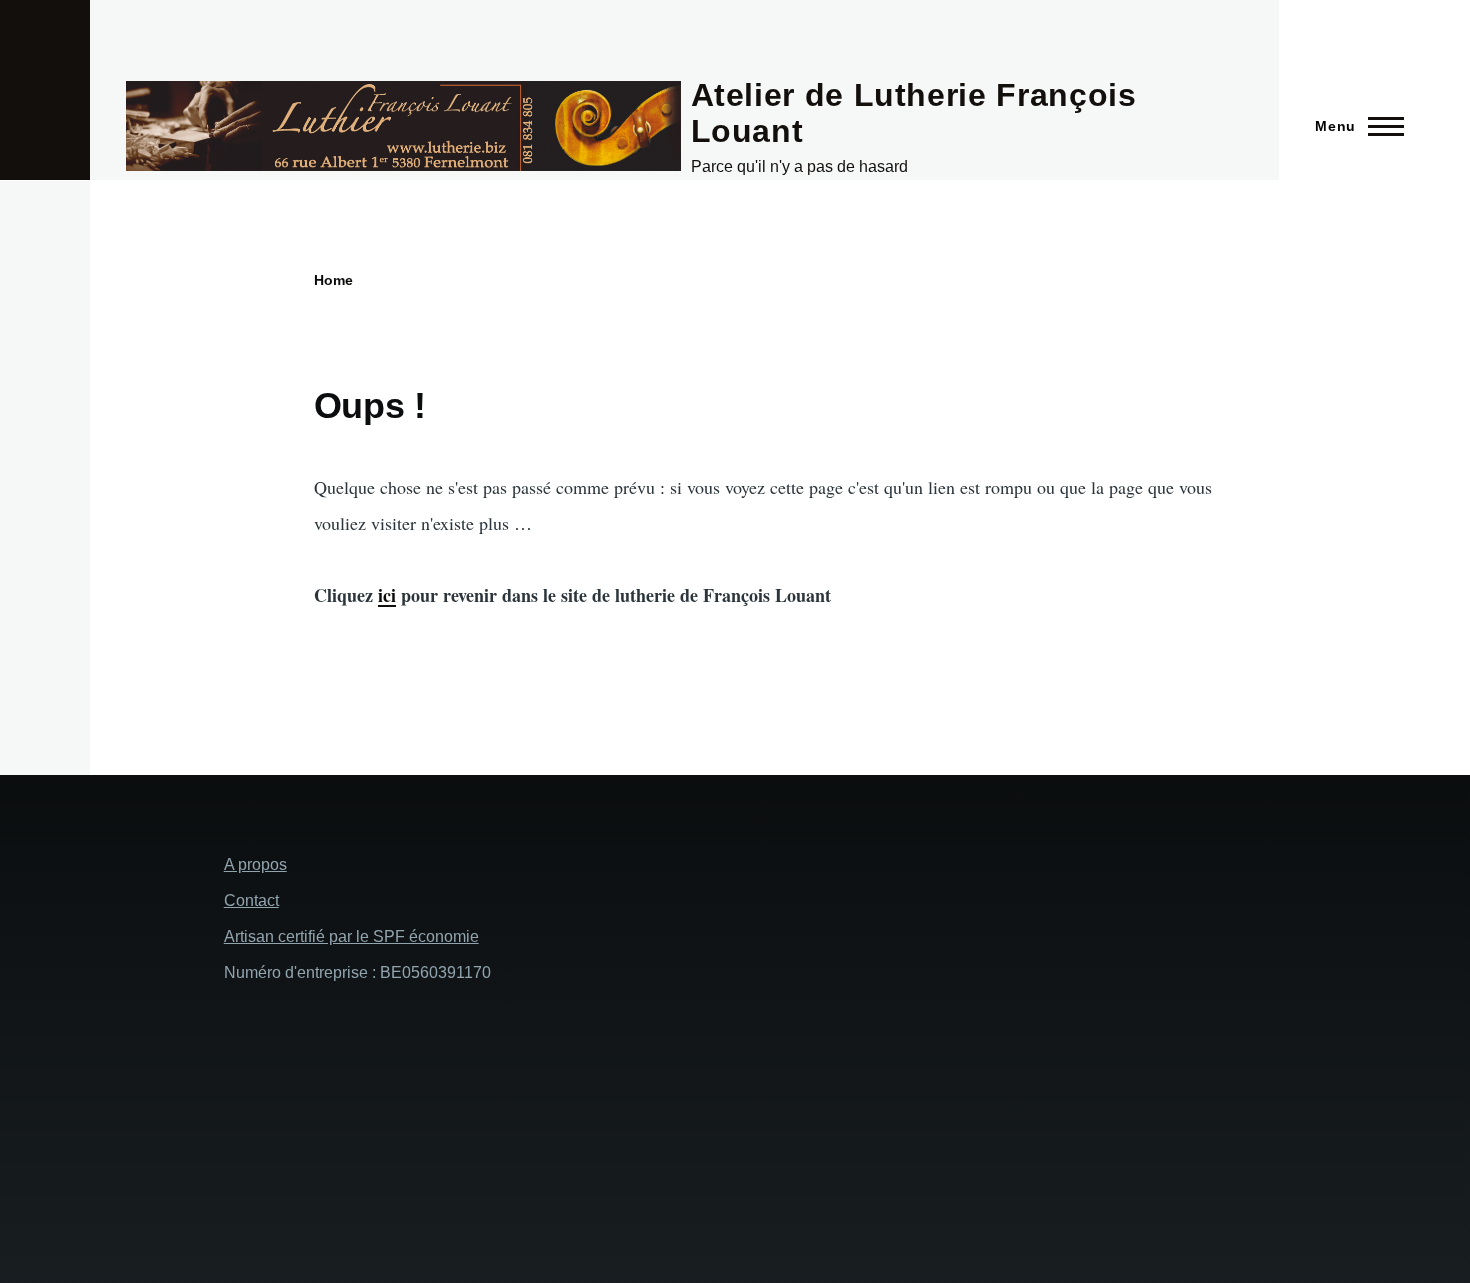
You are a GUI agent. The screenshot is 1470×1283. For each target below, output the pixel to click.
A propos (255, 864)
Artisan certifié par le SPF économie (351, 936)
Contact (251, 900)
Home (333, 280)
